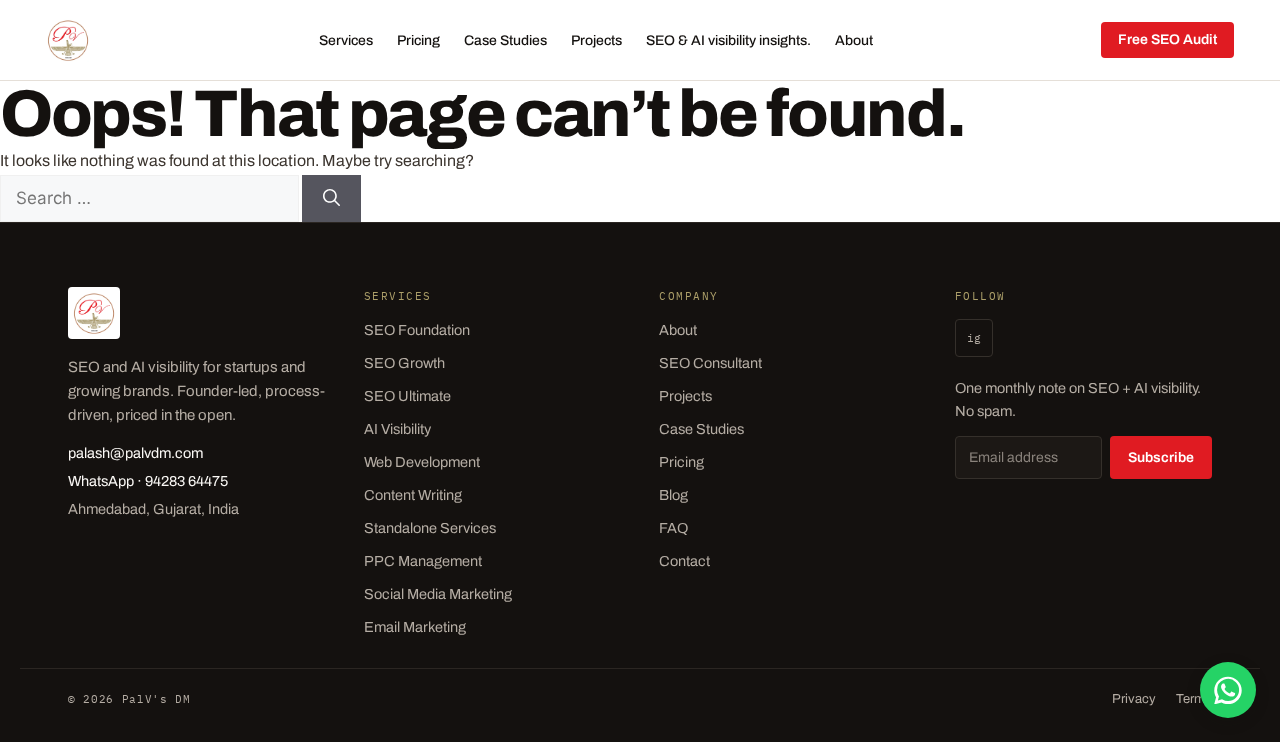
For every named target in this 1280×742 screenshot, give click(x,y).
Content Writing (413, 495)
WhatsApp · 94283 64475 (148, 481)
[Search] (331, 199)
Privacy (1134, 699)
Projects (596, 40)
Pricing (418, 40)
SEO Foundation (417, 330)
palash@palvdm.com (135, 453)
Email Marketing (415, 627)
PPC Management (423, 561)
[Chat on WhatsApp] (1228, 690)
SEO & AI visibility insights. (728, 40)
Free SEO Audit (1167, 39)
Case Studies (505, 40)
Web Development (422, 462)
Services (346, 40)
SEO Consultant (710, 363)
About (854, 40)
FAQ (673, 528)
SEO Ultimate (407, 396)
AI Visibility (397, 429)
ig (974, 338)
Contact (684, 561)
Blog (673, 495)
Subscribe (1161, 457)
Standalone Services (430, 528)
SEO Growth (404, 363)
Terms (1194, 699)
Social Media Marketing (438, 594)
